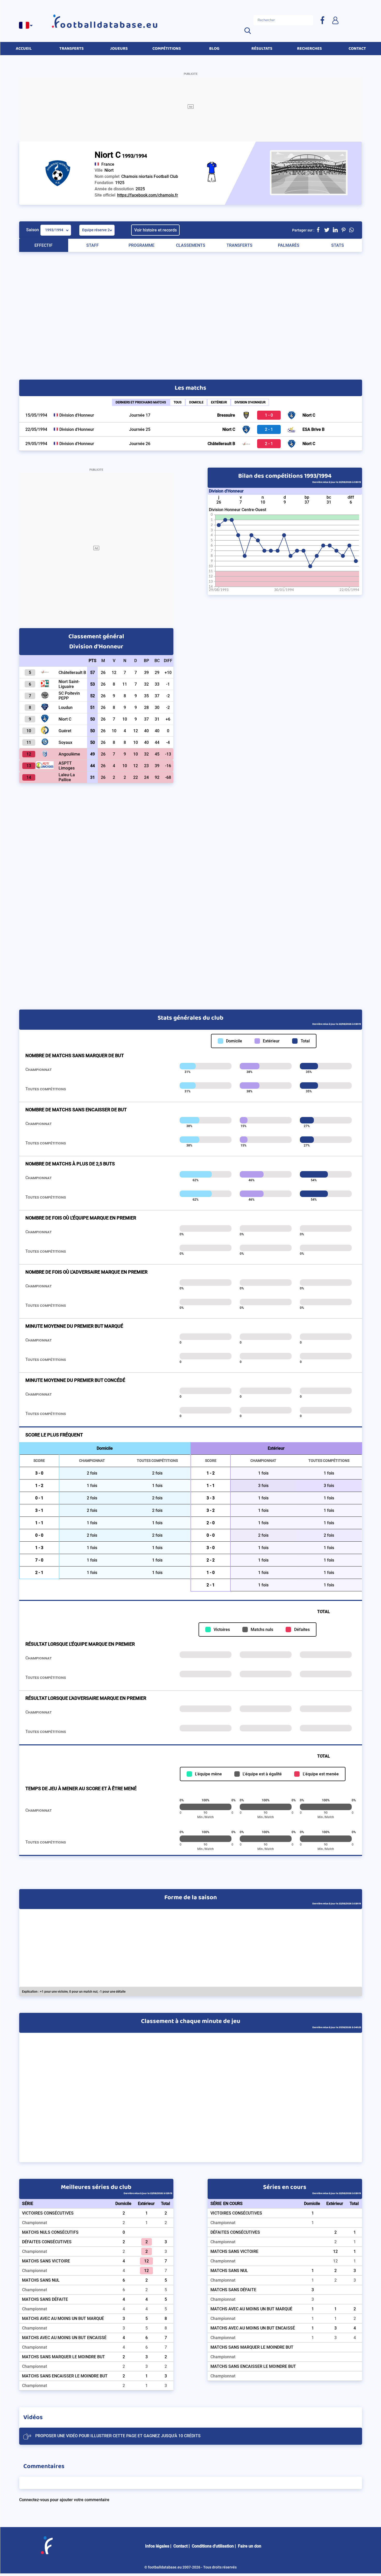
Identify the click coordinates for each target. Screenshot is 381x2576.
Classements (191, 245)
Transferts (239, 245)
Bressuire (226, 415)
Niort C (309, 415)
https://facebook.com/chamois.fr (148, 195)
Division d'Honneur (250, 402)
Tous (178, 402)
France (108, 164)
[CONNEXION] (335, 20)
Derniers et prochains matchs (141, 402)
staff (93, 245)
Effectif (44, 245)
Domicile (196, 402)
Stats (338, 245)
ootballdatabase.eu (109, 25)
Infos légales (157, 2546)
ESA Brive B (313, 429)
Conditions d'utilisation (213, 2546)
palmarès (289, 245)
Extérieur (219, 402)
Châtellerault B (221, 444)
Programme (142, 245)
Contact (181, 2546)
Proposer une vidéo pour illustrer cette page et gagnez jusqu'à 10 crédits (118, 2436)
